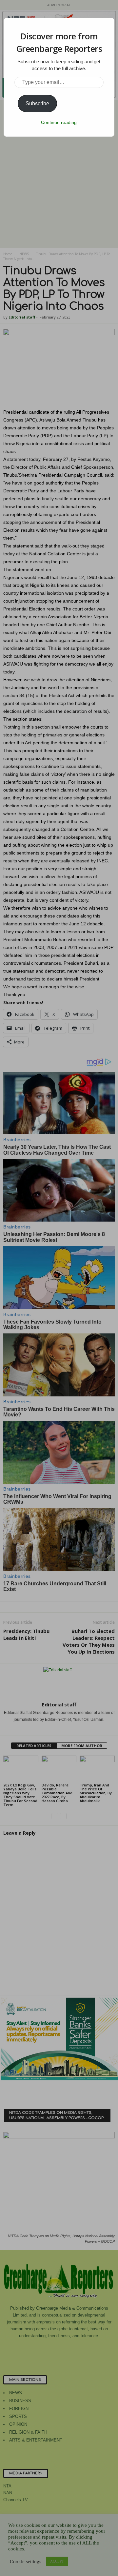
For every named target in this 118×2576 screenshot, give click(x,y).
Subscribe (37, 103)
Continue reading (59, 122)
